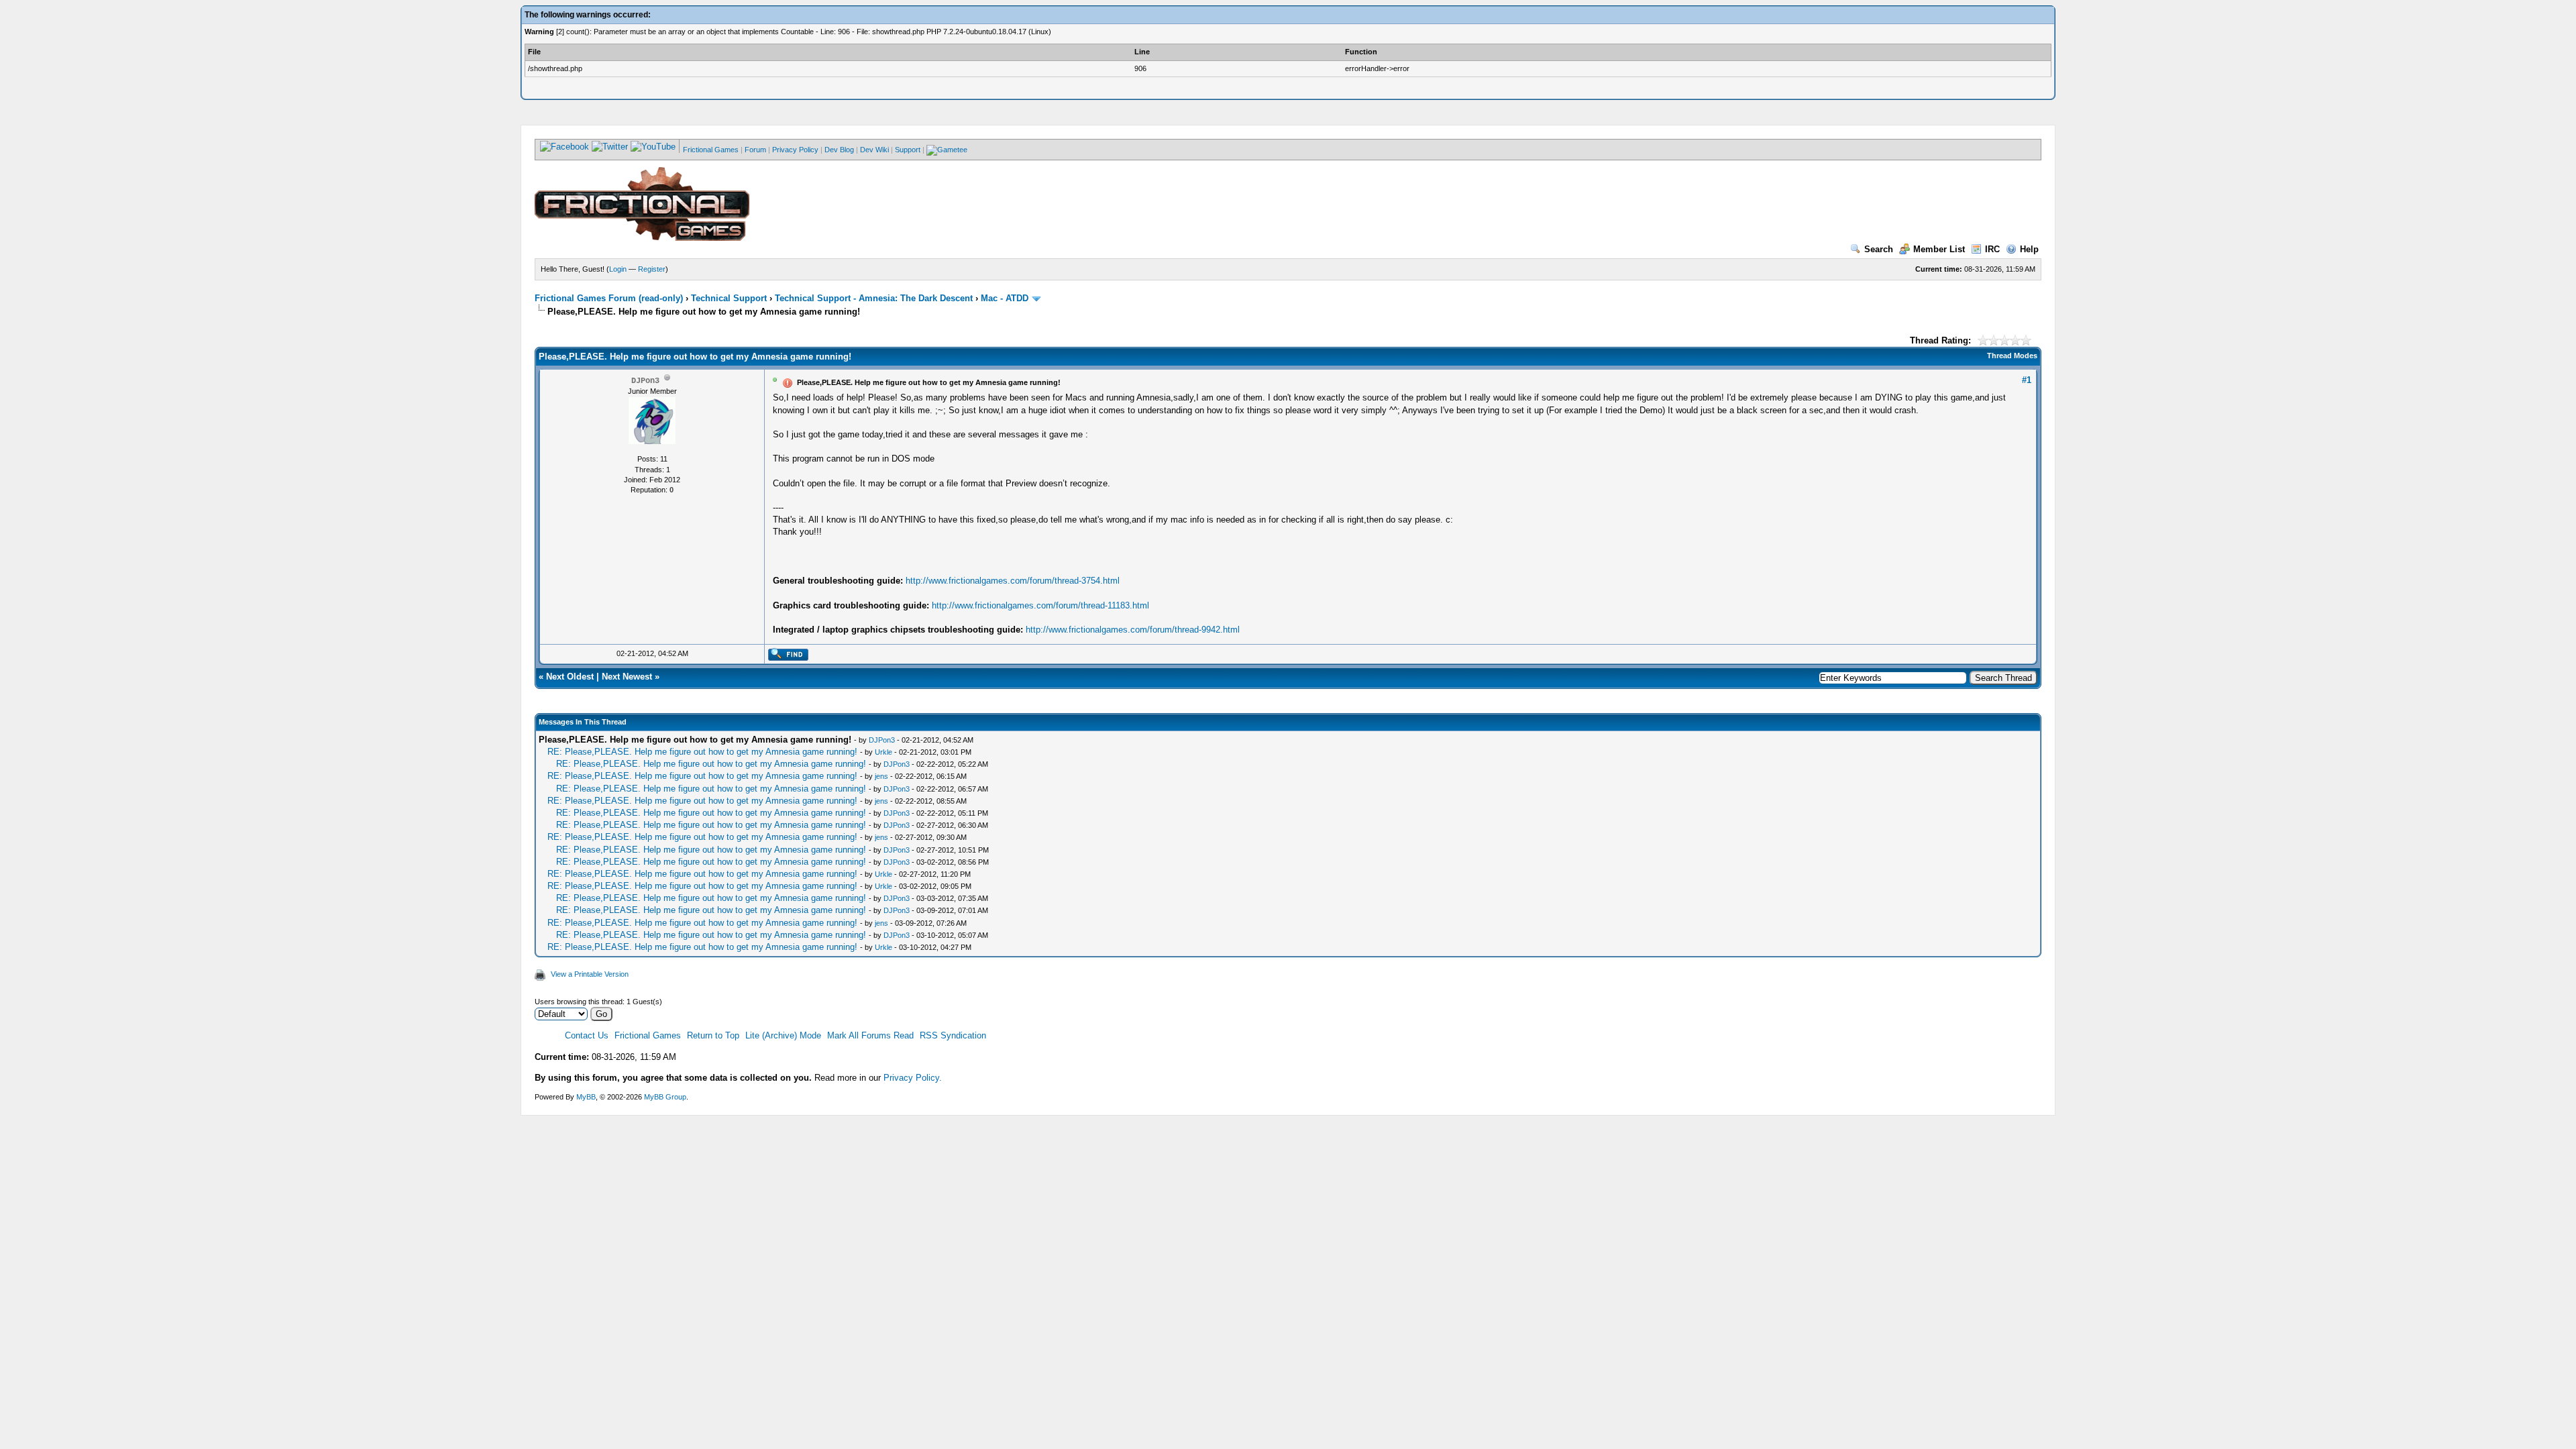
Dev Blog (839, 150)
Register (652, 269)
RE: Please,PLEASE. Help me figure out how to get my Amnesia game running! (704, 752)
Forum (755, 150)
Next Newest (627, 677)
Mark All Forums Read (870, 1035)
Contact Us (587, 1035)
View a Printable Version (590, 974)
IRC (1992, 249)
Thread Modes (2012, 356)
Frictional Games (711, 150)
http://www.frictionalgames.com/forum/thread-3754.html (1013, 581)
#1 (2027, 380)
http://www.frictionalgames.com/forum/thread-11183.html (1040, 605)
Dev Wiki (874, 150)
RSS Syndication (953, 1035)
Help (2029, 249)
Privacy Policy (795, 150)
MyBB (586, 1097)
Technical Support (729, 298)
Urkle (883, 752)
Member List (1939, 249)
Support (908, 150)
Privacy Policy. (913, 1078)
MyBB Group (665, 1097)
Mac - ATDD (1005, 298)
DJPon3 (882, 740)
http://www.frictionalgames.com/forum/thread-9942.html (1133, 630)
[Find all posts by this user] (788, 658)
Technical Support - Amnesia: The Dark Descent (874, 298)
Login (618, 269)
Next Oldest (570, 677)
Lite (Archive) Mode (783, 1035)
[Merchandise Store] (947, 150)
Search (1879, 249)
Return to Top (713, 1035)
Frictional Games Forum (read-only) (609, 298)
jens (881, 776)
